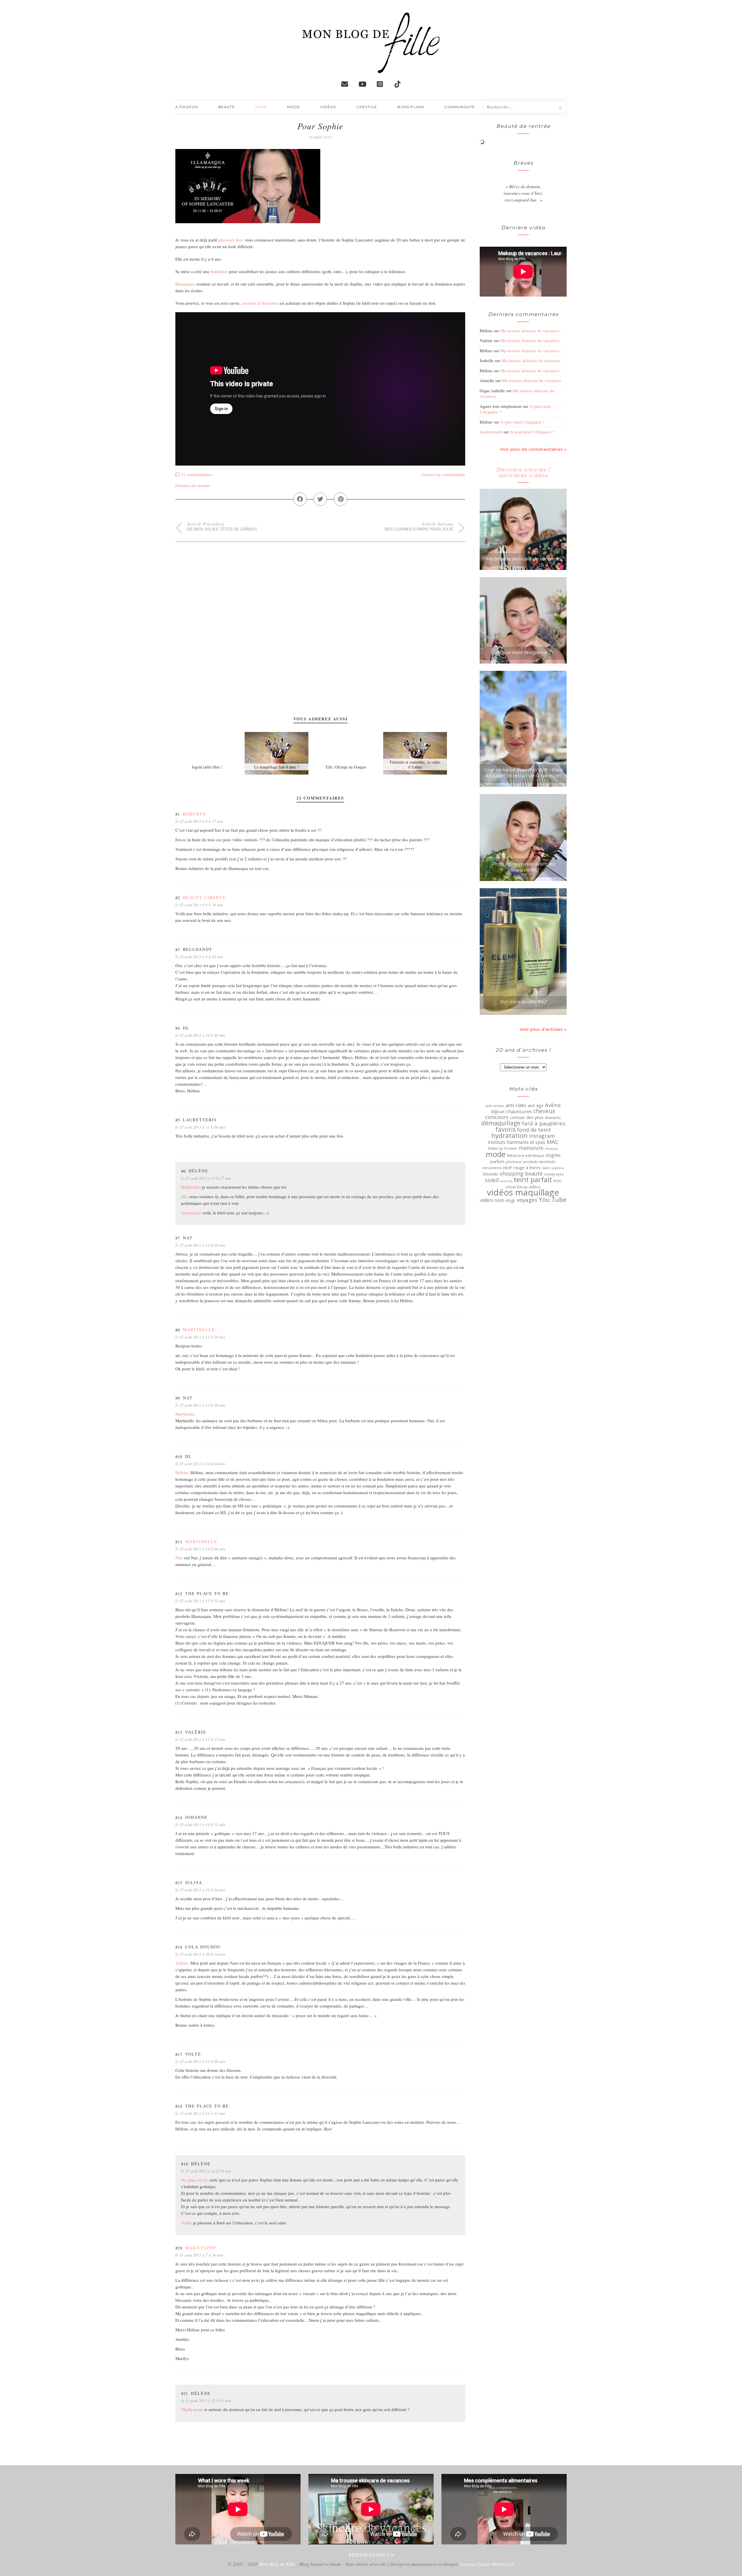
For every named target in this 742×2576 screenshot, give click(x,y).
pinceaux (514, 1162)
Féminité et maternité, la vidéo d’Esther (415, 764)
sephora (558, 1168)
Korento (194, 814)
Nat (179, 1558)
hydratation (509, 1136)
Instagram (542, 1136)
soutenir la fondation (260, 303)
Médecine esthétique (525, 1156)
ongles (553, 1155)
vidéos (535, 1187)
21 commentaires (196, 474)
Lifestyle (367, 107)
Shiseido (490, 1174)
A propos (187, 107)
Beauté (227, 107)
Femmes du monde (193, 485)
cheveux (544, 1111)
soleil (492, 1180)
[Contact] (345, 84)
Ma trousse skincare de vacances (530, 330)
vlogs (510, 1200)
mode (496, 1154)
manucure (531, 1148)
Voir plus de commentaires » (533, 449)
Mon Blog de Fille (277, 2564)
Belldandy (190, 1187)
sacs (546, 1168)
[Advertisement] (320, 582)
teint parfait (533, 1180)
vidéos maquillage (523, 1192)
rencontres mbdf (497, 1168)
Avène (553, 1105)
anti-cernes (495, 1106)
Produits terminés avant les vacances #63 (523, 867)
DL (184, 1196)
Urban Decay (517, 1187)
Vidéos (328, 107)
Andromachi (491, 432)
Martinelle (199, 1330)
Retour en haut (370, 2555)
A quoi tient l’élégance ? (522, 422)
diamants (553, 1118)
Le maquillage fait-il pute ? (277, 767)
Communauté (460, 107)
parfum (497, 1162)
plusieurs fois (230, 240)
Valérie (182, 1963)
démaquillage (501, 1123)
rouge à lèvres (527, 1168)
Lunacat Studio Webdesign (487, 2564)
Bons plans (411, 107)
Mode (294, 107)
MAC (553, 1142)
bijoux (498, 1111)
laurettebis (190, 1213)
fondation (220, 271)
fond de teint (534, 1130)
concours (497, 1117)
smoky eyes (554, 1174)
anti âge (536, 1106)
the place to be (194, 2180)
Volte (186, 2223)
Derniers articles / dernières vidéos (523, 473)
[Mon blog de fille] (371, 68)
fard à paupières (544, 1123)
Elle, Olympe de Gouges (346, 767)
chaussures (519, 1111)
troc (557, 1180)
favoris (505, 1129)
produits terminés (539, 1162)
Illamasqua (186, 284)
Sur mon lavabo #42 (523, 1002)
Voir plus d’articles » (543, 1029)
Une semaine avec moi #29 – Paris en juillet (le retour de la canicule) (523, 773)
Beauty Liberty (204, 897)
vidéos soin (492, 1200)
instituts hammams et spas (517, 1142)
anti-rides (516, 1105)
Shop (261, 107)
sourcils (506, 1181)
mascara (551, 1148)
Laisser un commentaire (444, 474)
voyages (527, 1200)
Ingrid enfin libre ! (207, 767)
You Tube (553, 1200)
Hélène (182, 1472)
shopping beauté (521, 1173)
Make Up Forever (503, 1148)
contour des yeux (527, 1117)
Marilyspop (201, 2248)
